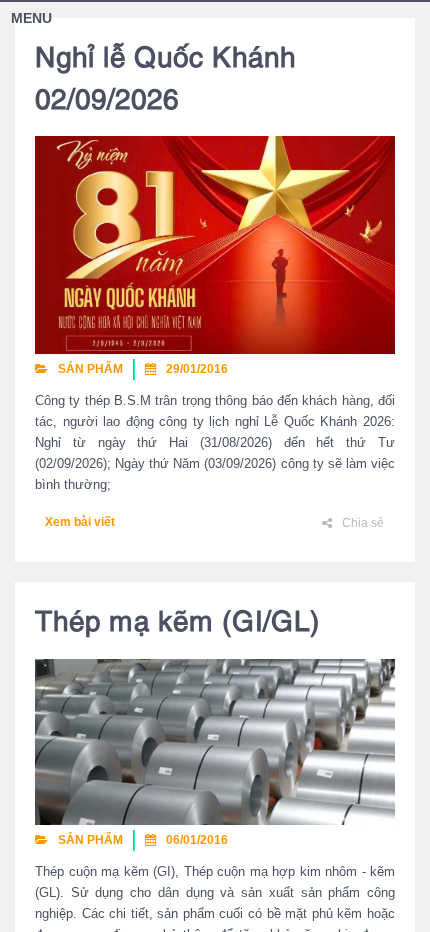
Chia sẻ (363, 523)
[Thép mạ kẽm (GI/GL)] (215, 740)
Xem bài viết (80, 522)
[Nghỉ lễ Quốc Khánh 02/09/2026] (215, 244)
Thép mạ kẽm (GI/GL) (177, 624)
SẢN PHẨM (90, 369)
